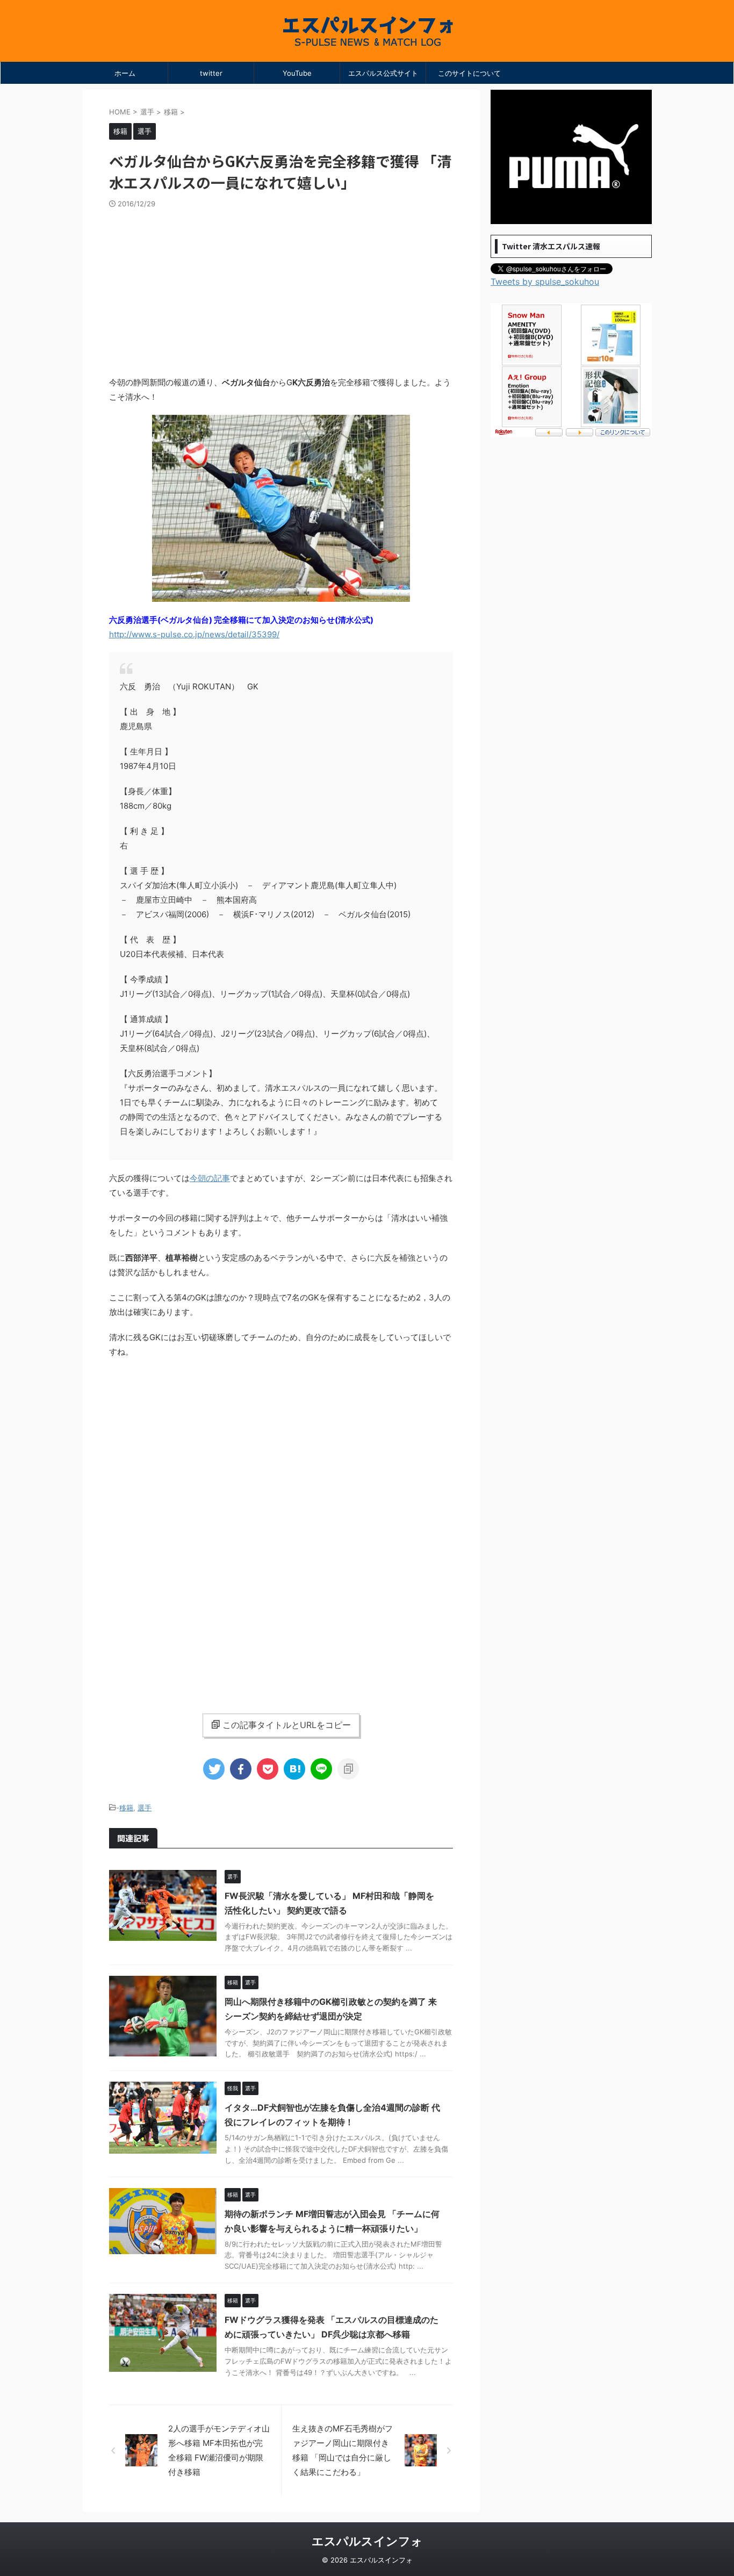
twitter (211, 73)
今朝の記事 (210, 1178)
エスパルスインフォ (367, 2541)
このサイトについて (469, 73)
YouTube (297, 73)
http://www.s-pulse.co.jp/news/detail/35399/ (194, 634)
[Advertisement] (281, 289)
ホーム (125, 73)
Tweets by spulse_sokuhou (545, 282)
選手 (145, 1808)
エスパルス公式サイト (383, 73)
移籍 (126, 1808)
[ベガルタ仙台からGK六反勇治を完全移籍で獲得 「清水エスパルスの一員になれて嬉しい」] (294, 1769)
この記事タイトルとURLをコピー (287, 1725)
